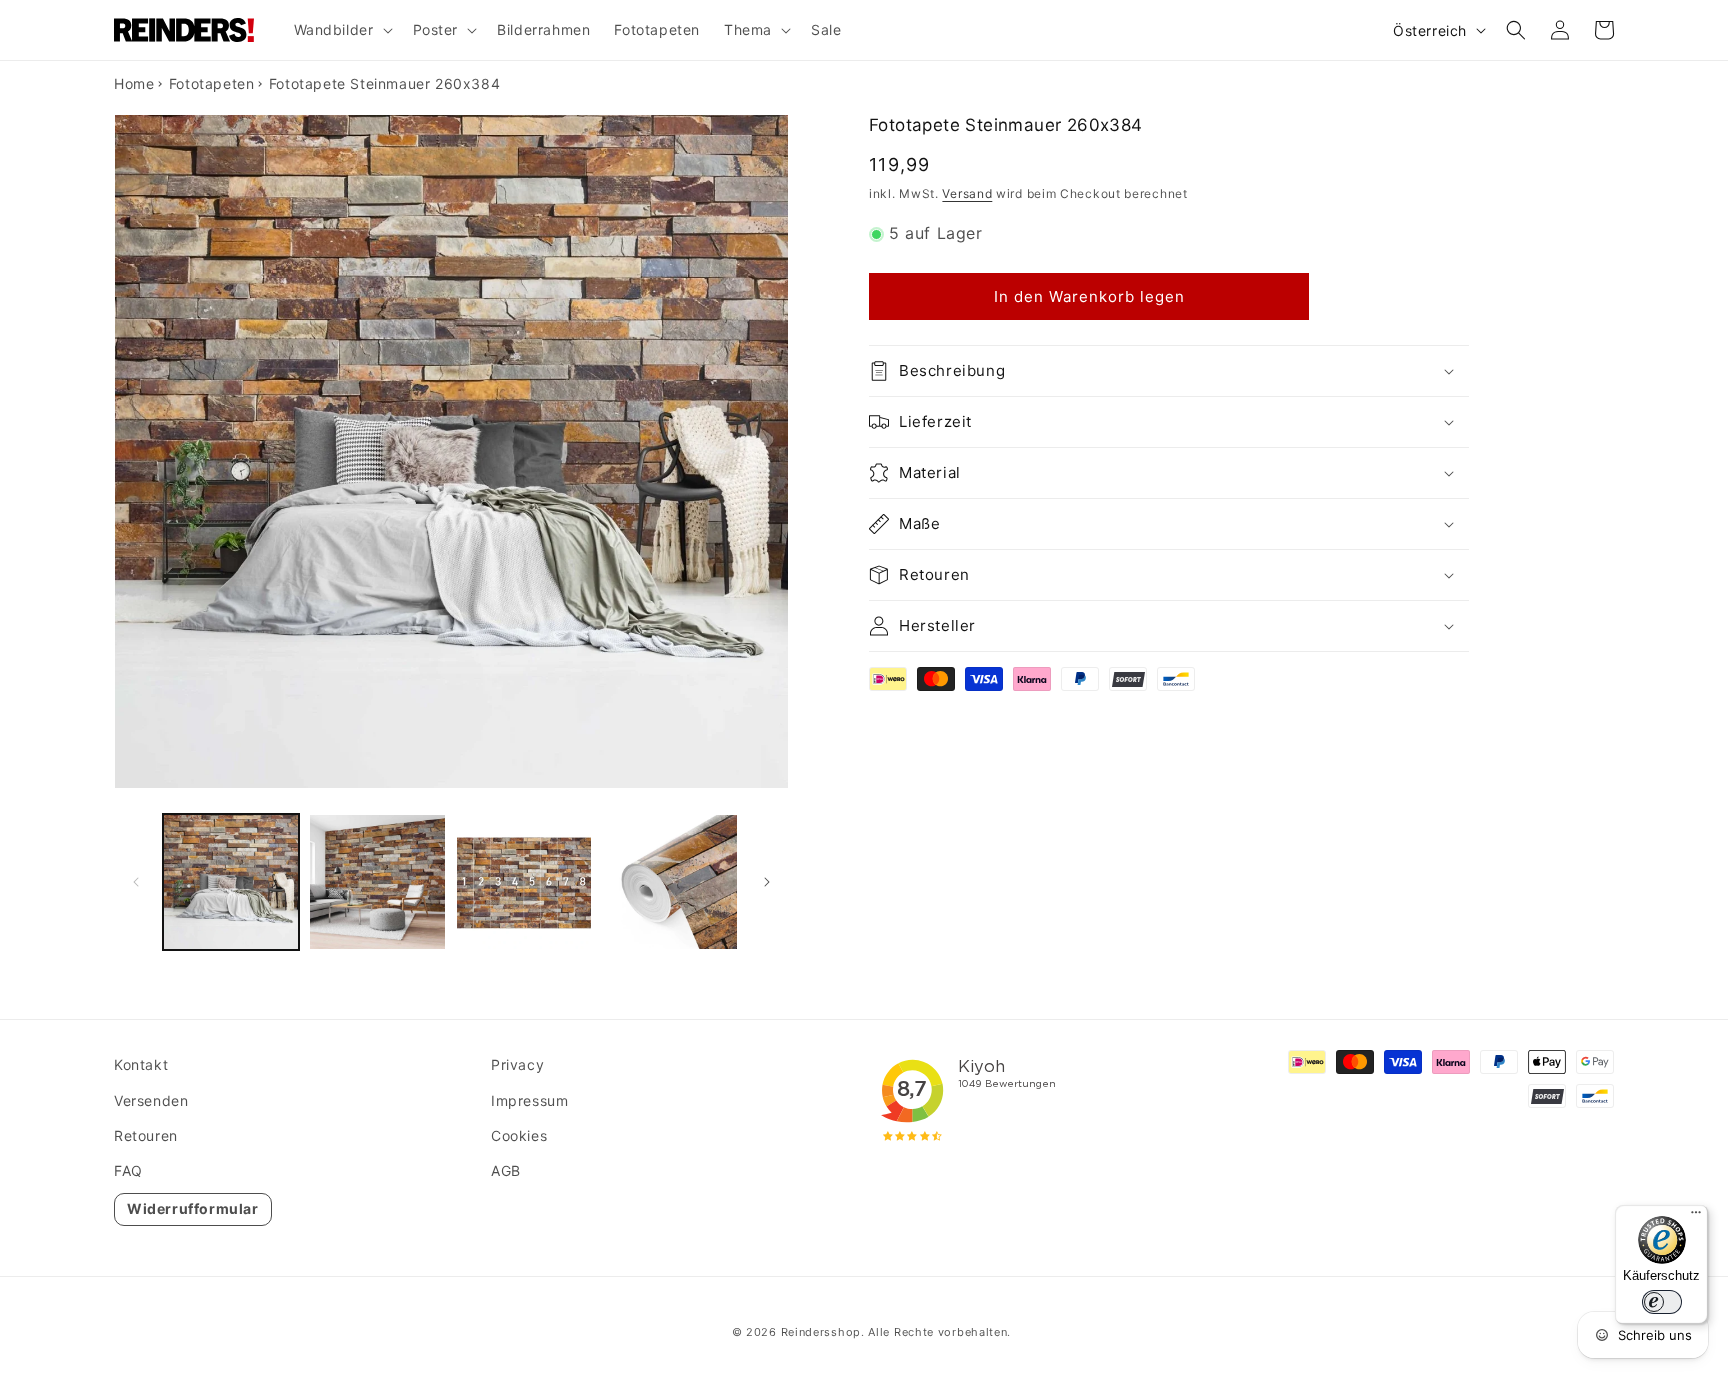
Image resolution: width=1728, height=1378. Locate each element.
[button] (341, 30)
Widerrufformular (193, 1208)
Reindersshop (821, 1332)
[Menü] (1696, 1217)
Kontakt (141, 1064)
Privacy (517, 1064)
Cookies (519, 1135)
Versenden (151, 1100)
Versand (967, 193)
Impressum (529, 1100)
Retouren (146, 1135)
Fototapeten (212, 83)
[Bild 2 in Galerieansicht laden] (377, 882)
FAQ (128, 1170)
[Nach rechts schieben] (767, 882)
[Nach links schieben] (136, 882)
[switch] (1662, 1302)
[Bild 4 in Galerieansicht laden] (670, 882)
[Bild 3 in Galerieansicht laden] (524, 882)
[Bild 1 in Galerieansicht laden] (231, 882)
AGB (506, 1170)
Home (134, 83)
